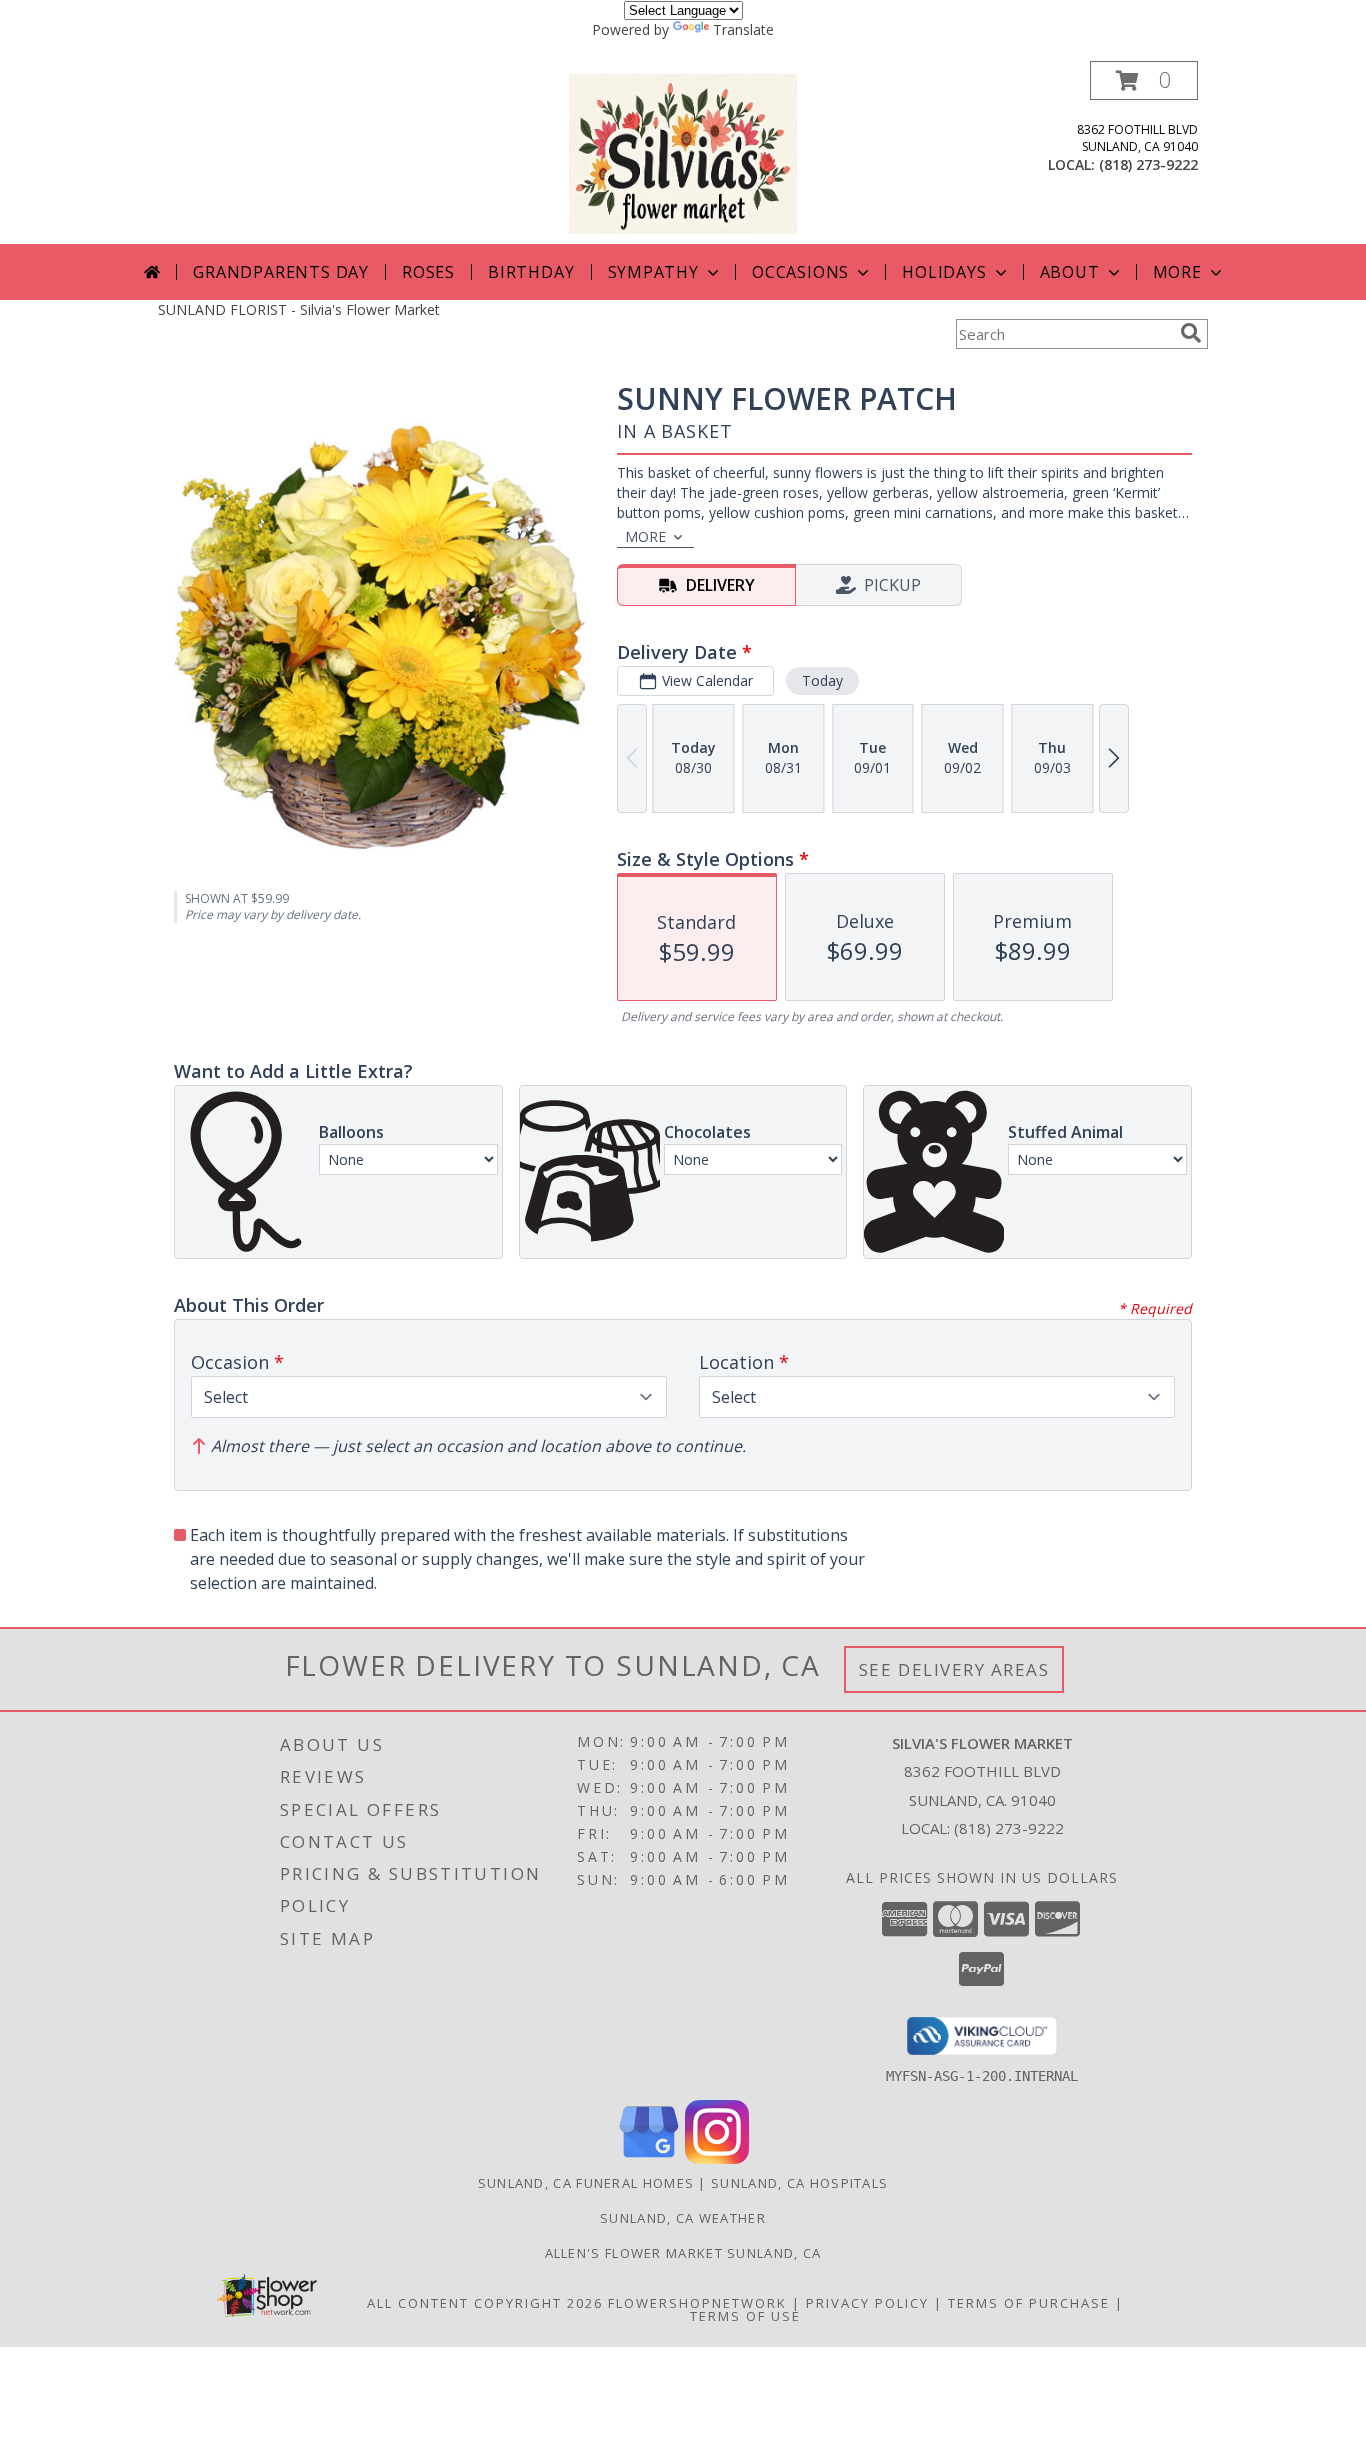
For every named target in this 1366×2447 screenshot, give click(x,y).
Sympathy (653, 272)
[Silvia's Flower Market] (683, 152)
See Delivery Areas (954, 1669)
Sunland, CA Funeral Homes (586, 2183)
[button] (1144, 80)
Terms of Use (745, 2316)
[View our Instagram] (717, 2158)
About (1070, 272)
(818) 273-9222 (1148, 164)
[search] (1191, 333)
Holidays (944, 272)
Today (822, 680)
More (1177, 272)
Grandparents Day (281, 272)
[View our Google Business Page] (649, 2158)
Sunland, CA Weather (683, 2218)
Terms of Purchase (1029, 2303)
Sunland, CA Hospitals (799, 2183)
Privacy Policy (867, 2303)
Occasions (800, 272)
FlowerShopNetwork (697, 2303)
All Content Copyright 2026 (485, 2303)
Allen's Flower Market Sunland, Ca (683, 2253)
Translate (743, 29)
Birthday (531, 272)
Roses (428, 272)
